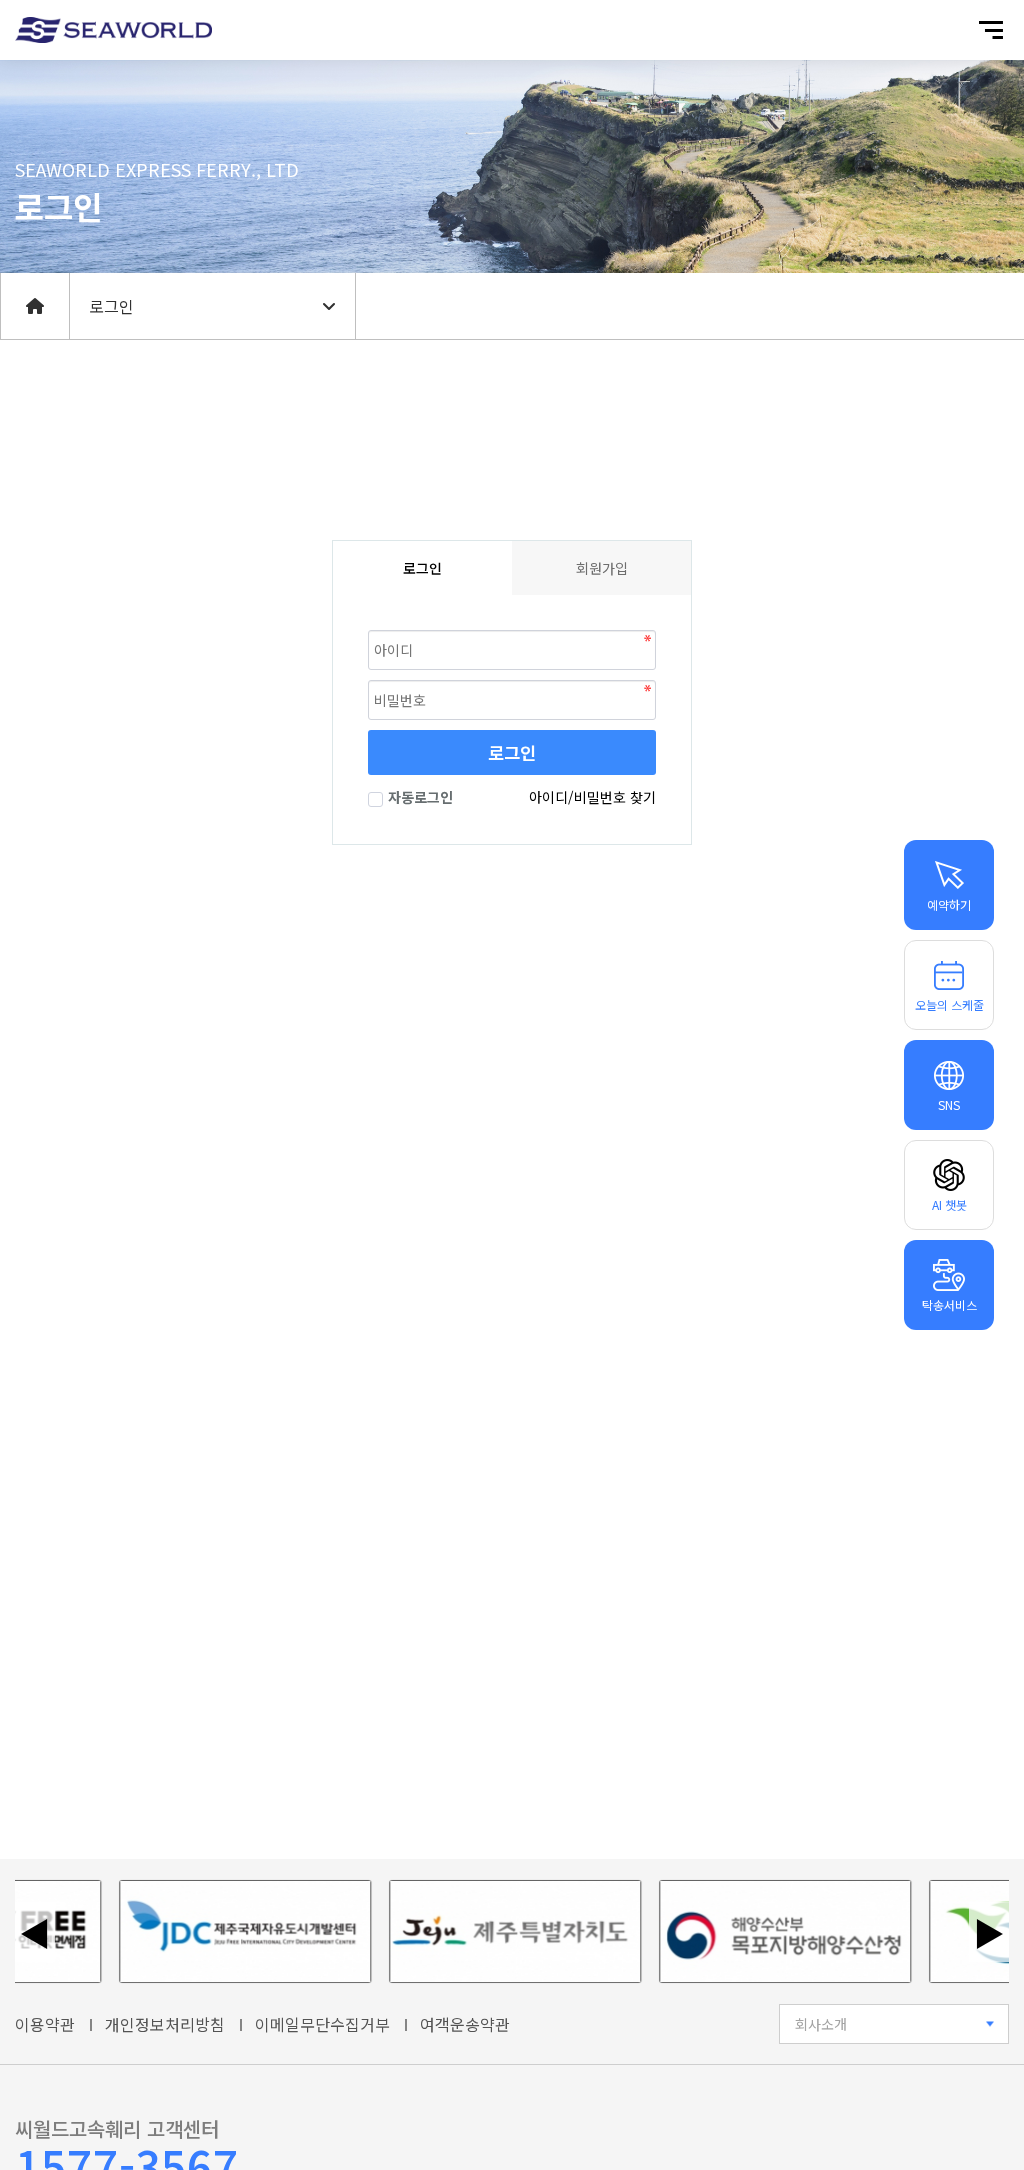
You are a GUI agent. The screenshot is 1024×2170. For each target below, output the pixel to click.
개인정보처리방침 (165, 2024)
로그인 (512, 752)
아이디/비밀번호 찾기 (592, 797)
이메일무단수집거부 (322, 2024)
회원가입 (602, 568)
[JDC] (224, 1931)
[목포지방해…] (764, 1931)
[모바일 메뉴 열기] (991, 30)
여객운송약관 (465, 2024)
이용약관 (45, 2024)
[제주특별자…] (494, 1931)
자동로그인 (420, 797)
